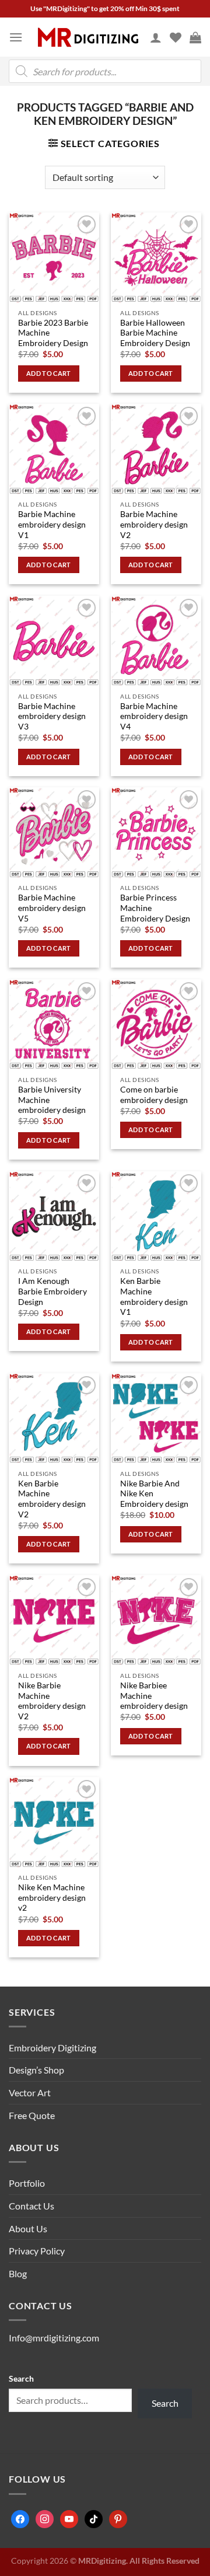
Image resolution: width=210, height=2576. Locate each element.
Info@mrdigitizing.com (54, 2338)
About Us (28, 2228)
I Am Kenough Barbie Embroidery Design (52, 1291)
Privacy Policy (37, 2251)
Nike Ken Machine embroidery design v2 (52, 1898)
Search (21, 2378)
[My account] (156, 37)
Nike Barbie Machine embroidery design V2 (52, 1701)
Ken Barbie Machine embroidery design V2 (52, 1499)
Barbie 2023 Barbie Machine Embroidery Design (53, 333)
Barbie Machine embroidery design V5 (52, 908)
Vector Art (30, 2092)
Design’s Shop (36, 2070)
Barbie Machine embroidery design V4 (154, 716)
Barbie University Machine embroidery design (52, 1100)
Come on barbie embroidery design (154, 1095)
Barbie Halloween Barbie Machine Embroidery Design (155, 333)
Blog (18, 2273)
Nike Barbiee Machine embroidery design (154, 1696)
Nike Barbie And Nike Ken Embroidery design (154, 1494)
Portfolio (27, 2183)
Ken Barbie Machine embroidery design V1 (154, 1296)
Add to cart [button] (49, 373)
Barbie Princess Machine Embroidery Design (155, 908)
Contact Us (32, 2206)
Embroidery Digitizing (52, 2048)
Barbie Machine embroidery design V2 (154, 524)
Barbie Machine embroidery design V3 (52, 716)
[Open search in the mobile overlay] (105, 71)
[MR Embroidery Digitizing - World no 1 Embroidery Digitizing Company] (88, 37)
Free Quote (32, 2115)
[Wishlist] (176, 37)
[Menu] (16, 37)
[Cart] (195, 37)
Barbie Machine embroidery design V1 (52, 524)
